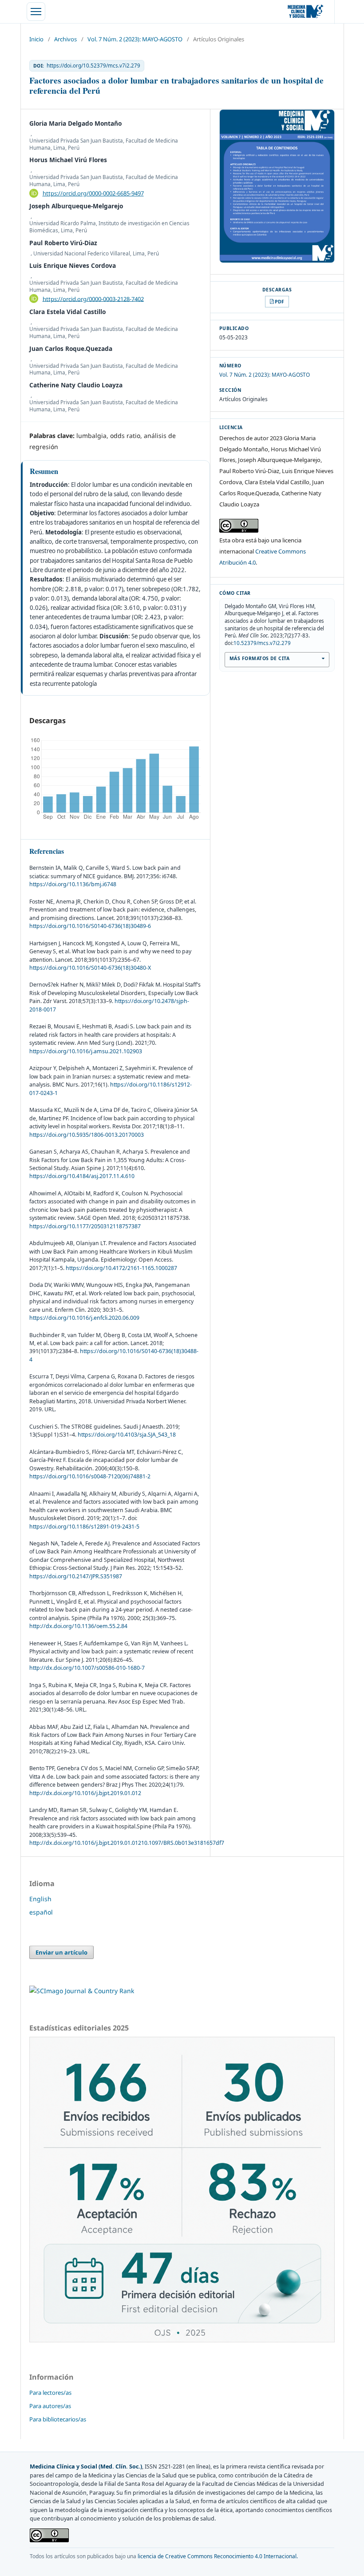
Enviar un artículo (61, 1952)
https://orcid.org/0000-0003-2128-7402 (93, 299)
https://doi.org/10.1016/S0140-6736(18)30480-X (90, 968)
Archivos (65, 39)
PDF (279, 301)
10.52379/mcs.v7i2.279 (262, 643)
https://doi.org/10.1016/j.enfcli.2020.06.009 (84, 1318)
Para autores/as (50, 2406)
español (41, 1912)
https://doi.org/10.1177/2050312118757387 (85, 1226)
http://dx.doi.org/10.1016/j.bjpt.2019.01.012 (85, 1793)
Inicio (36, 39)
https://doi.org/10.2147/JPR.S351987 (76, 1576)
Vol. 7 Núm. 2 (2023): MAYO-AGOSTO (135, 39)
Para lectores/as (50, 2393)
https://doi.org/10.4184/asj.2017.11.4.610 (82, 1176)
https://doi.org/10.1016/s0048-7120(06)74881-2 (90, 1476)
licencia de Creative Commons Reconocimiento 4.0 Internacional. (218, 2556)
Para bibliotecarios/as (58, 2419)
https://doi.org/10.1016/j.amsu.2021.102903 (86, 1051)
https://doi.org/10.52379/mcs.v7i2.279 (93, 66)
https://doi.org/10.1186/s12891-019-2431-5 (84, 1527)
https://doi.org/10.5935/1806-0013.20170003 (87, 1135)
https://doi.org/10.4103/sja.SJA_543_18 (127, 1435)
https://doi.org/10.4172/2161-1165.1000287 (121, 1268)
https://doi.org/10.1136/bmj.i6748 (73, 884)
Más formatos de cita (259, 658)
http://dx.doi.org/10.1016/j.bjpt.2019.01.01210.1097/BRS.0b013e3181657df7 (127, 1843)
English (40, 1899)
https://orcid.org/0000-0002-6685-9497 (93, 193)
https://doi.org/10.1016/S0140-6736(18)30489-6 (90, 926)
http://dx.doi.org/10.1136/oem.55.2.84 (78, 1626)
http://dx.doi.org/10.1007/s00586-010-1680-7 (87, 1668)
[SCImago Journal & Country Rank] (82, 1991)
